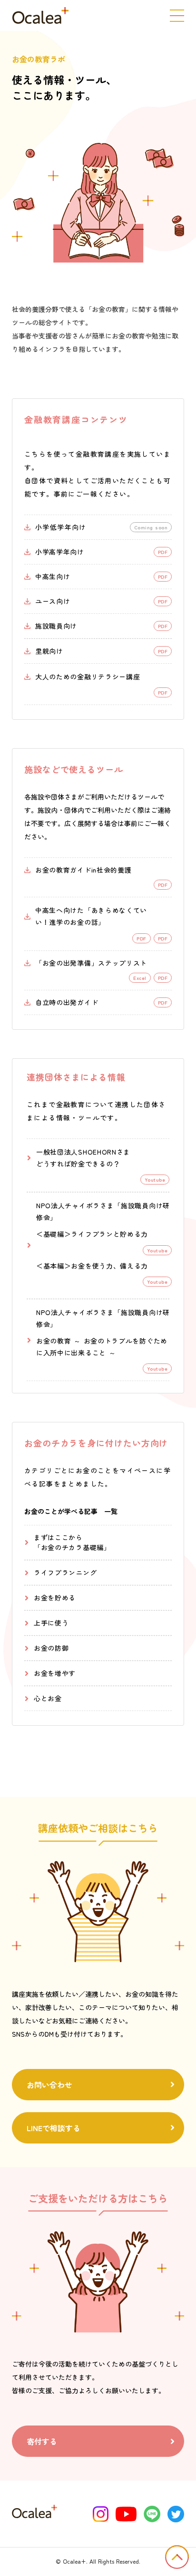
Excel (140, 978)
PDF (163, 938)
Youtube (157, 1250)
